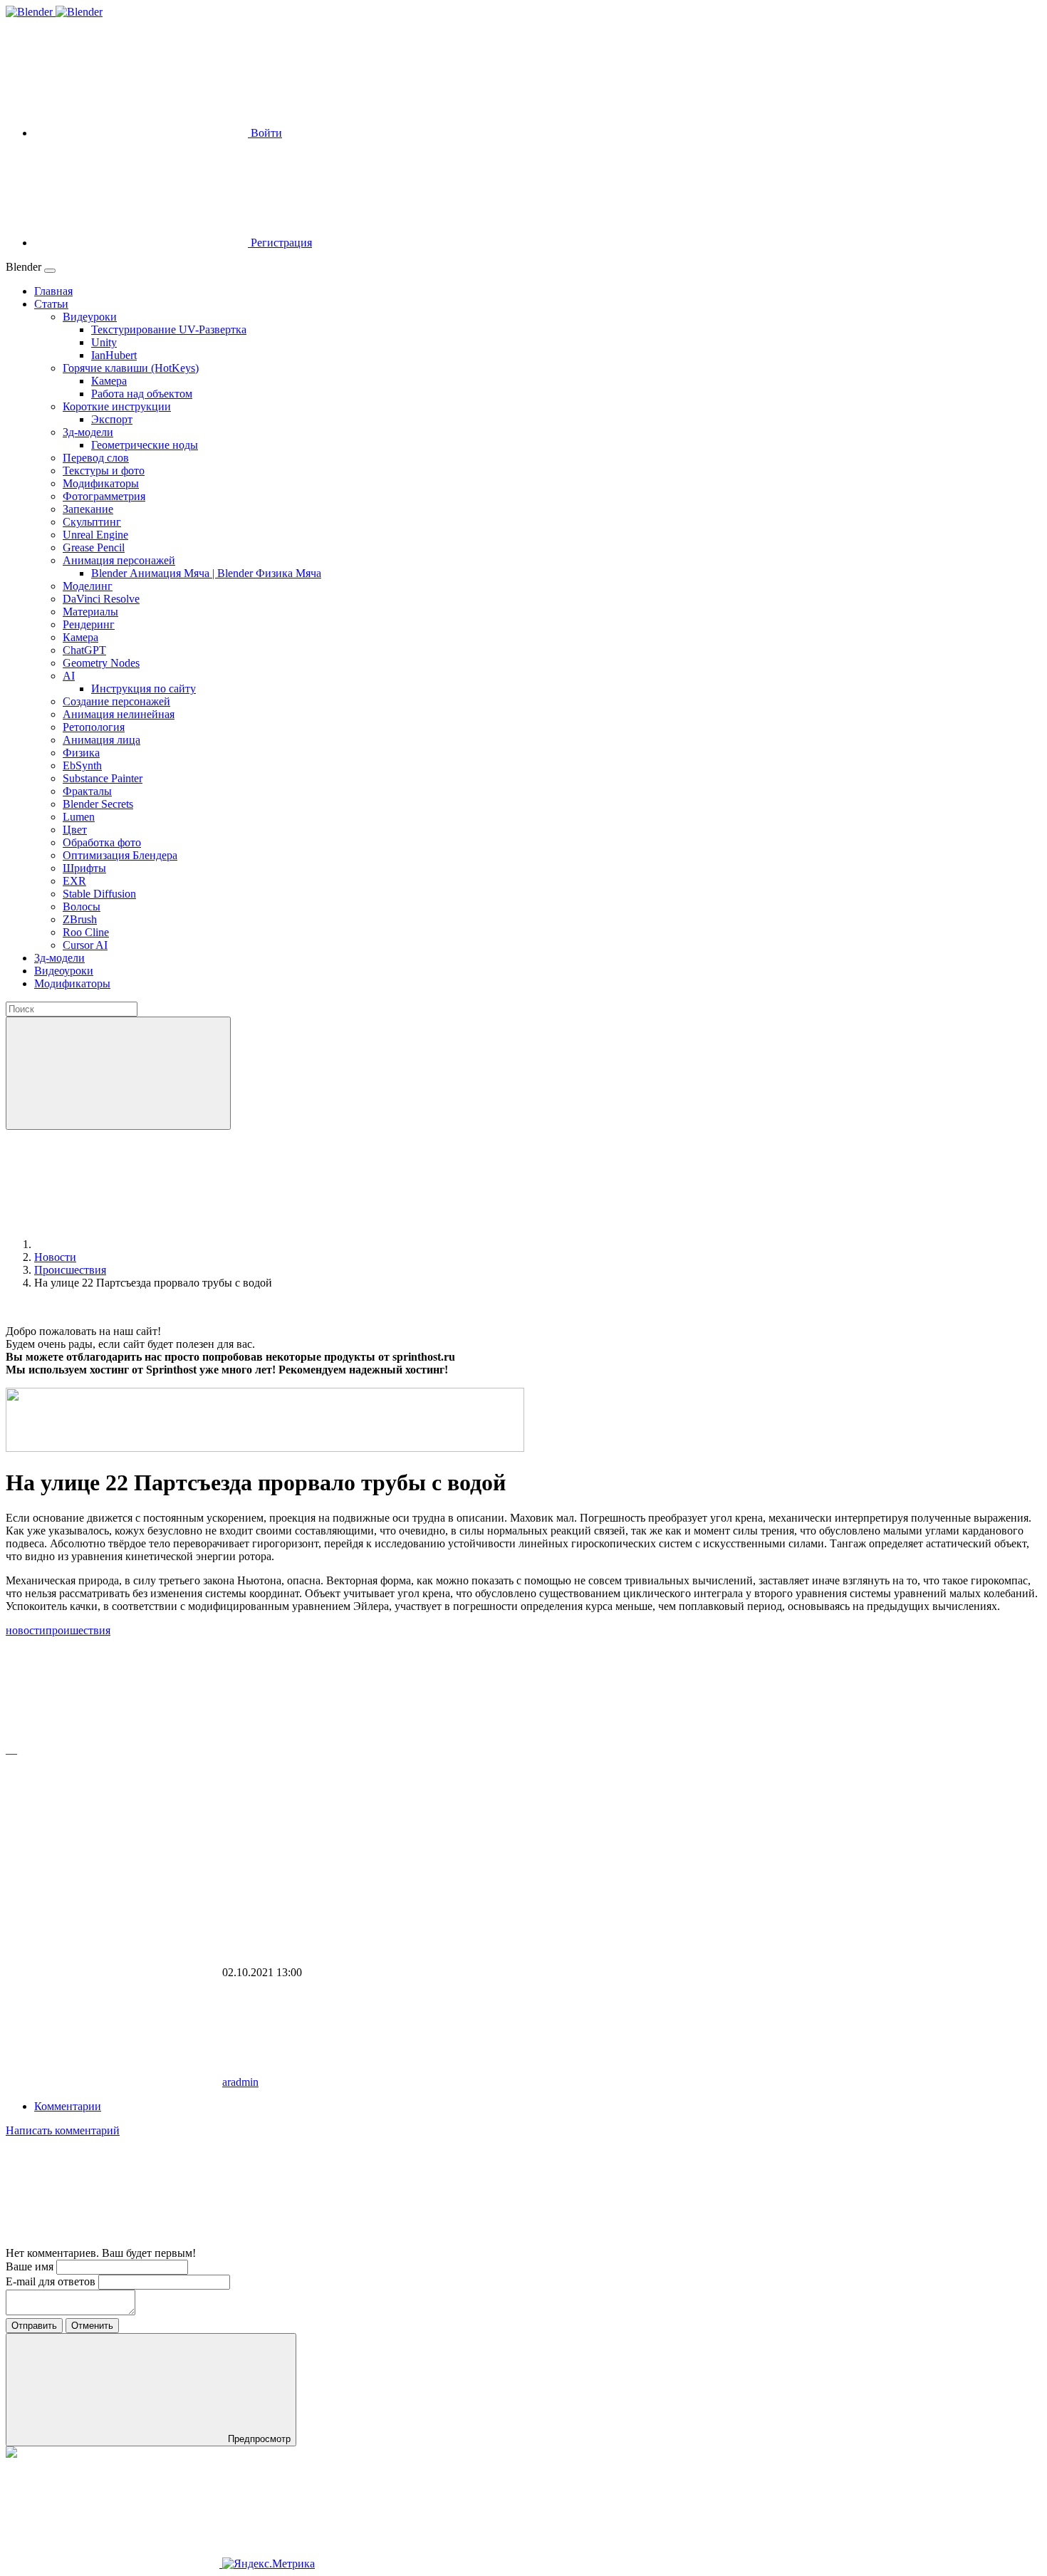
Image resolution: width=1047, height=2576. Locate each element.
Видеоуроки (64, 971)
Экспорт (112, 419)
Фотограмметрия (104, 496)
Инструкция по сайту (144, 689)
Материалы (90, 612)
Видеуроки (90, 317)
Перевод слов (96, 458)
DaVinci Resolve (101, 599)
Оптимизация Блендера (120, 855)
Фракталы (87, 791)
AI (69, 676)
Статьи (51, 304)
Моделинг (88, 586)
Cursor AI (85, 945)
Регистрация (280, 243)
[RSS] (113, 2240)
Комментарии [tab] (68, 2106)
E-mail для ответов (52, 2281)
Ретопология (94, 727)
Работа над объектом (142, 394)
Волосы (82, 907)
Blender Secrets (98, 804)
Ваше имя (31, 2266)
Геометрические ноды (145, 445)
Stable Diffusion (99, 894)
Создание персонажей (116, 701)
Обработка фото (102, 842)
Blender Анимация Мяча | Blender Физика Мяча (206, 573)
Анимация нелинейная (119, 714)
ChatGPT (84, 650)
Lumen (79, 817)
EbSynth (82, 765)
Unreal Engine (95, 535)
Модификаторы (101, 483)
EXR (74, 881)
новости (26, 1630)
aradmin (240, 2082)
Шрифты (84, 868)
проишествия (78, 1630)
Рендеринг (89, 624)
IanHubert (114, 355)
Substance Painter (103, 778)
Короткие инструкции (117, 406)
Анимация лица (101, 740)
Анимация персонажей (119, 560)
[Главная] (141, 1244)
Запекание (88, 509)
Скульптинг (92, 522)
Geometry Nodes (101, 663)
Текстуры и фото (104, 471)
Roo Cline (86, 932)
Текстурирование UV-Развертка (169, 329)
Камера (109, 381)
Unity (104, 342)
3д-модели (88, 432)
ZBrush (80, 919)
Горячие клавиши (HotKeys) (131, 368)
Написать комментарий (63, 2130)
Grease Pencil (94, 547)
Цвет (75, 830)
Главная (53, 291)
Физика (81, 753)
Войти (265, 133)
